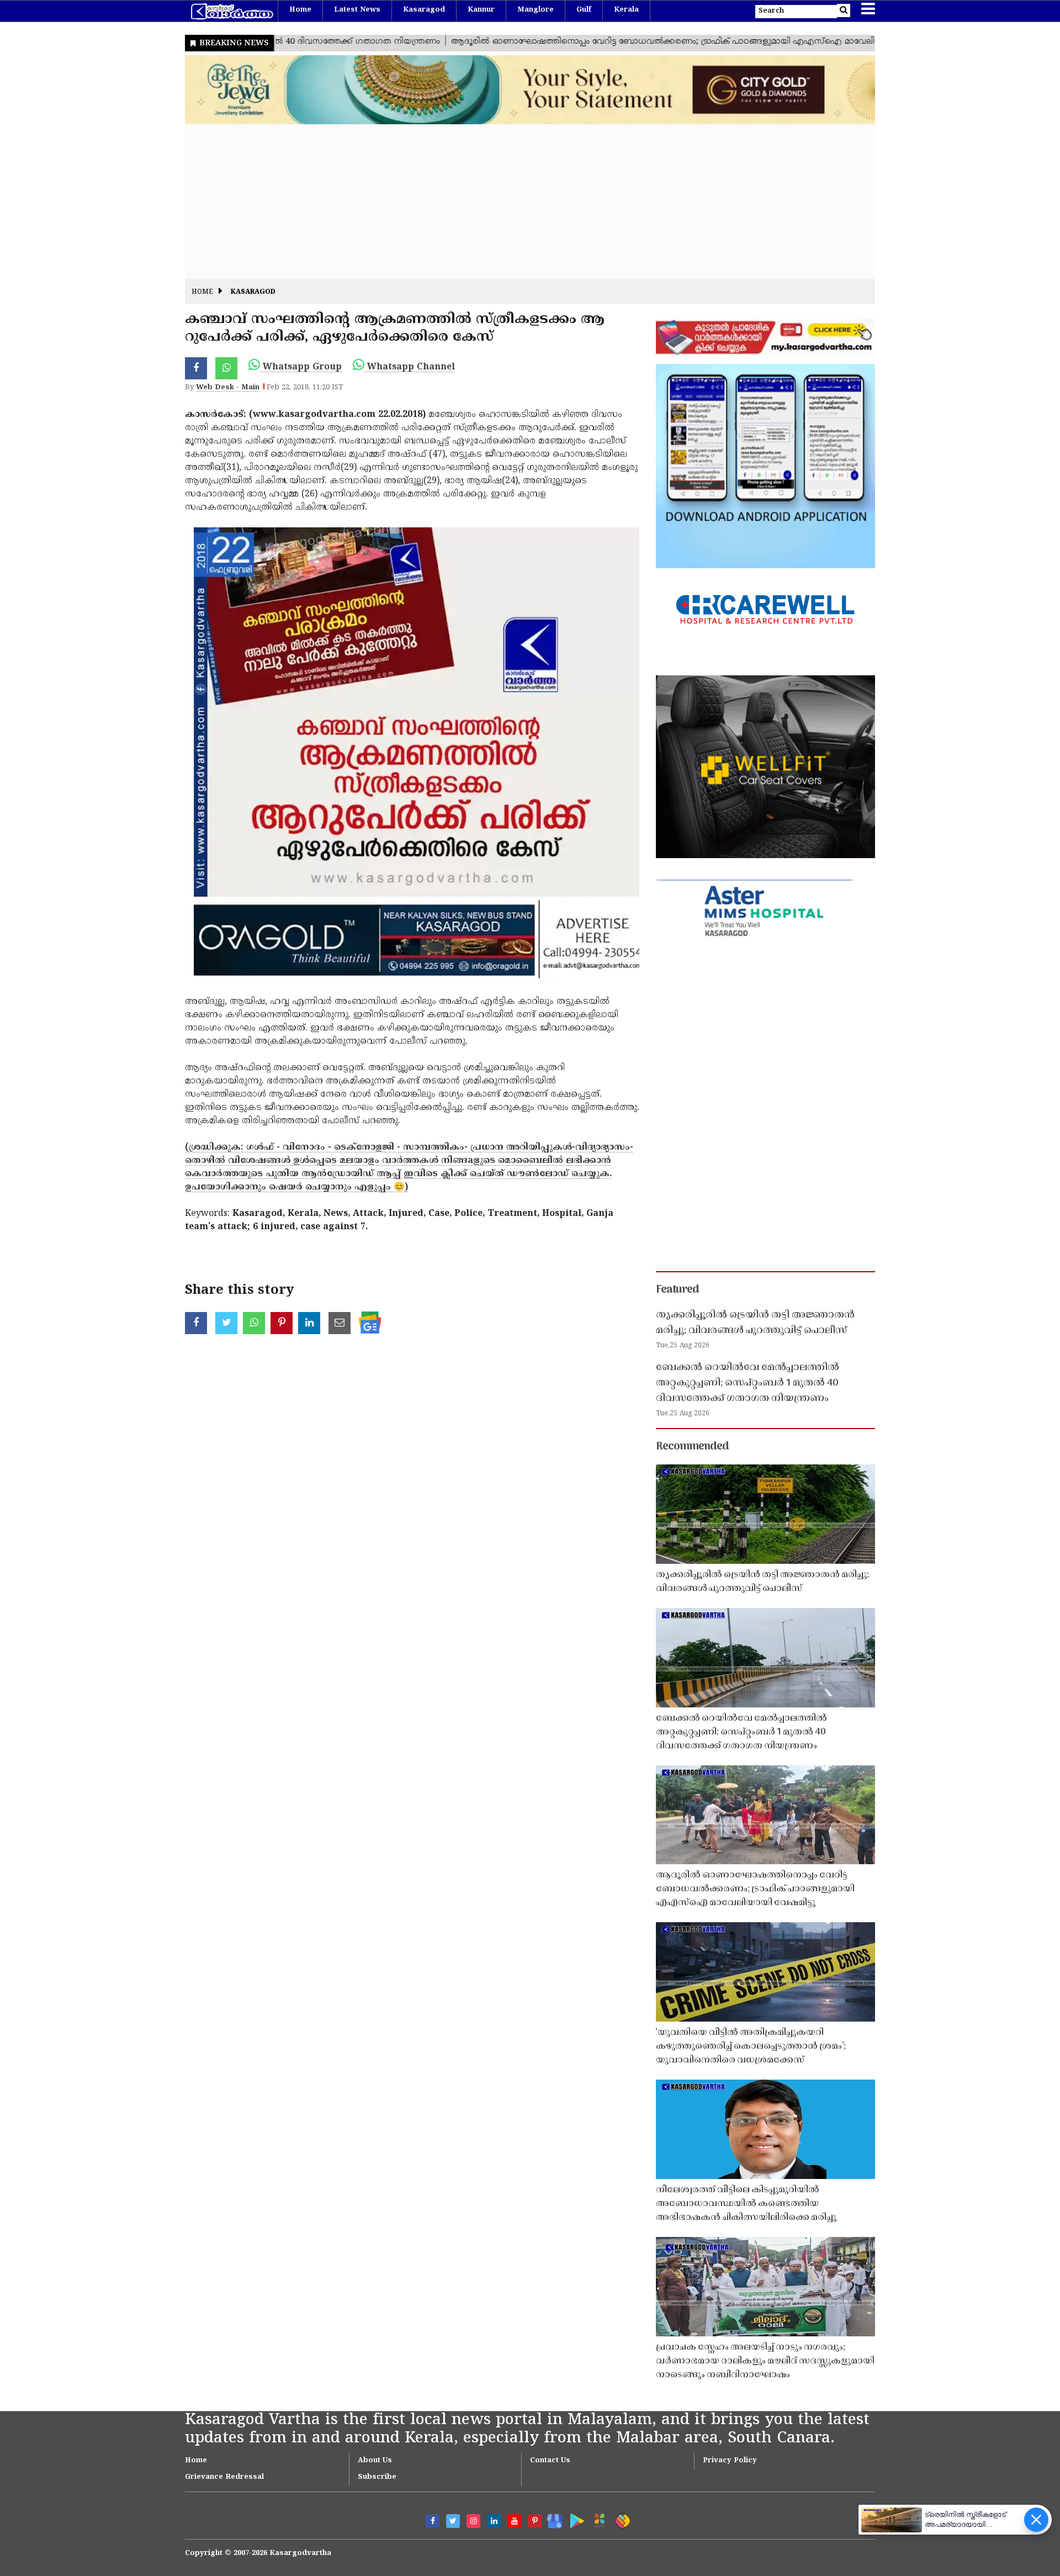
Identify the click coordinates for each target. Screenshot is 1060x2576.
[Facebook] (433, 2521)
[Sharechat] (621, 2519)
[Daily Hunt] (598, 2519)
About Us (375, 2461)
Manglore (536, 10)
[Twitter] (453, 2521)
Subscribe (377, 2477)
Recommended (692, 1447)
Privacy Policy (730, 2461)
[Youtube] (514, 2521)
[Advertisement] (516, 202)
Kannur (481, 10)
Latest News (357, 10)
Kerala (626, 10)
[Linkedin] (494, 2521)
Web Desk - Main (228, 388)
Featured (677, 1290)
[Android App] (574, 2519)
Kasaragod (424, 10)
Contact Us (550, 2461)
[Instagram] (473, 2521)
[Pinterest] (535, 2521)
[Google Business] (551, 2519)
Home (300, 10)
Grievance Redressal (224, 2477)
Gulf (584, 10)
